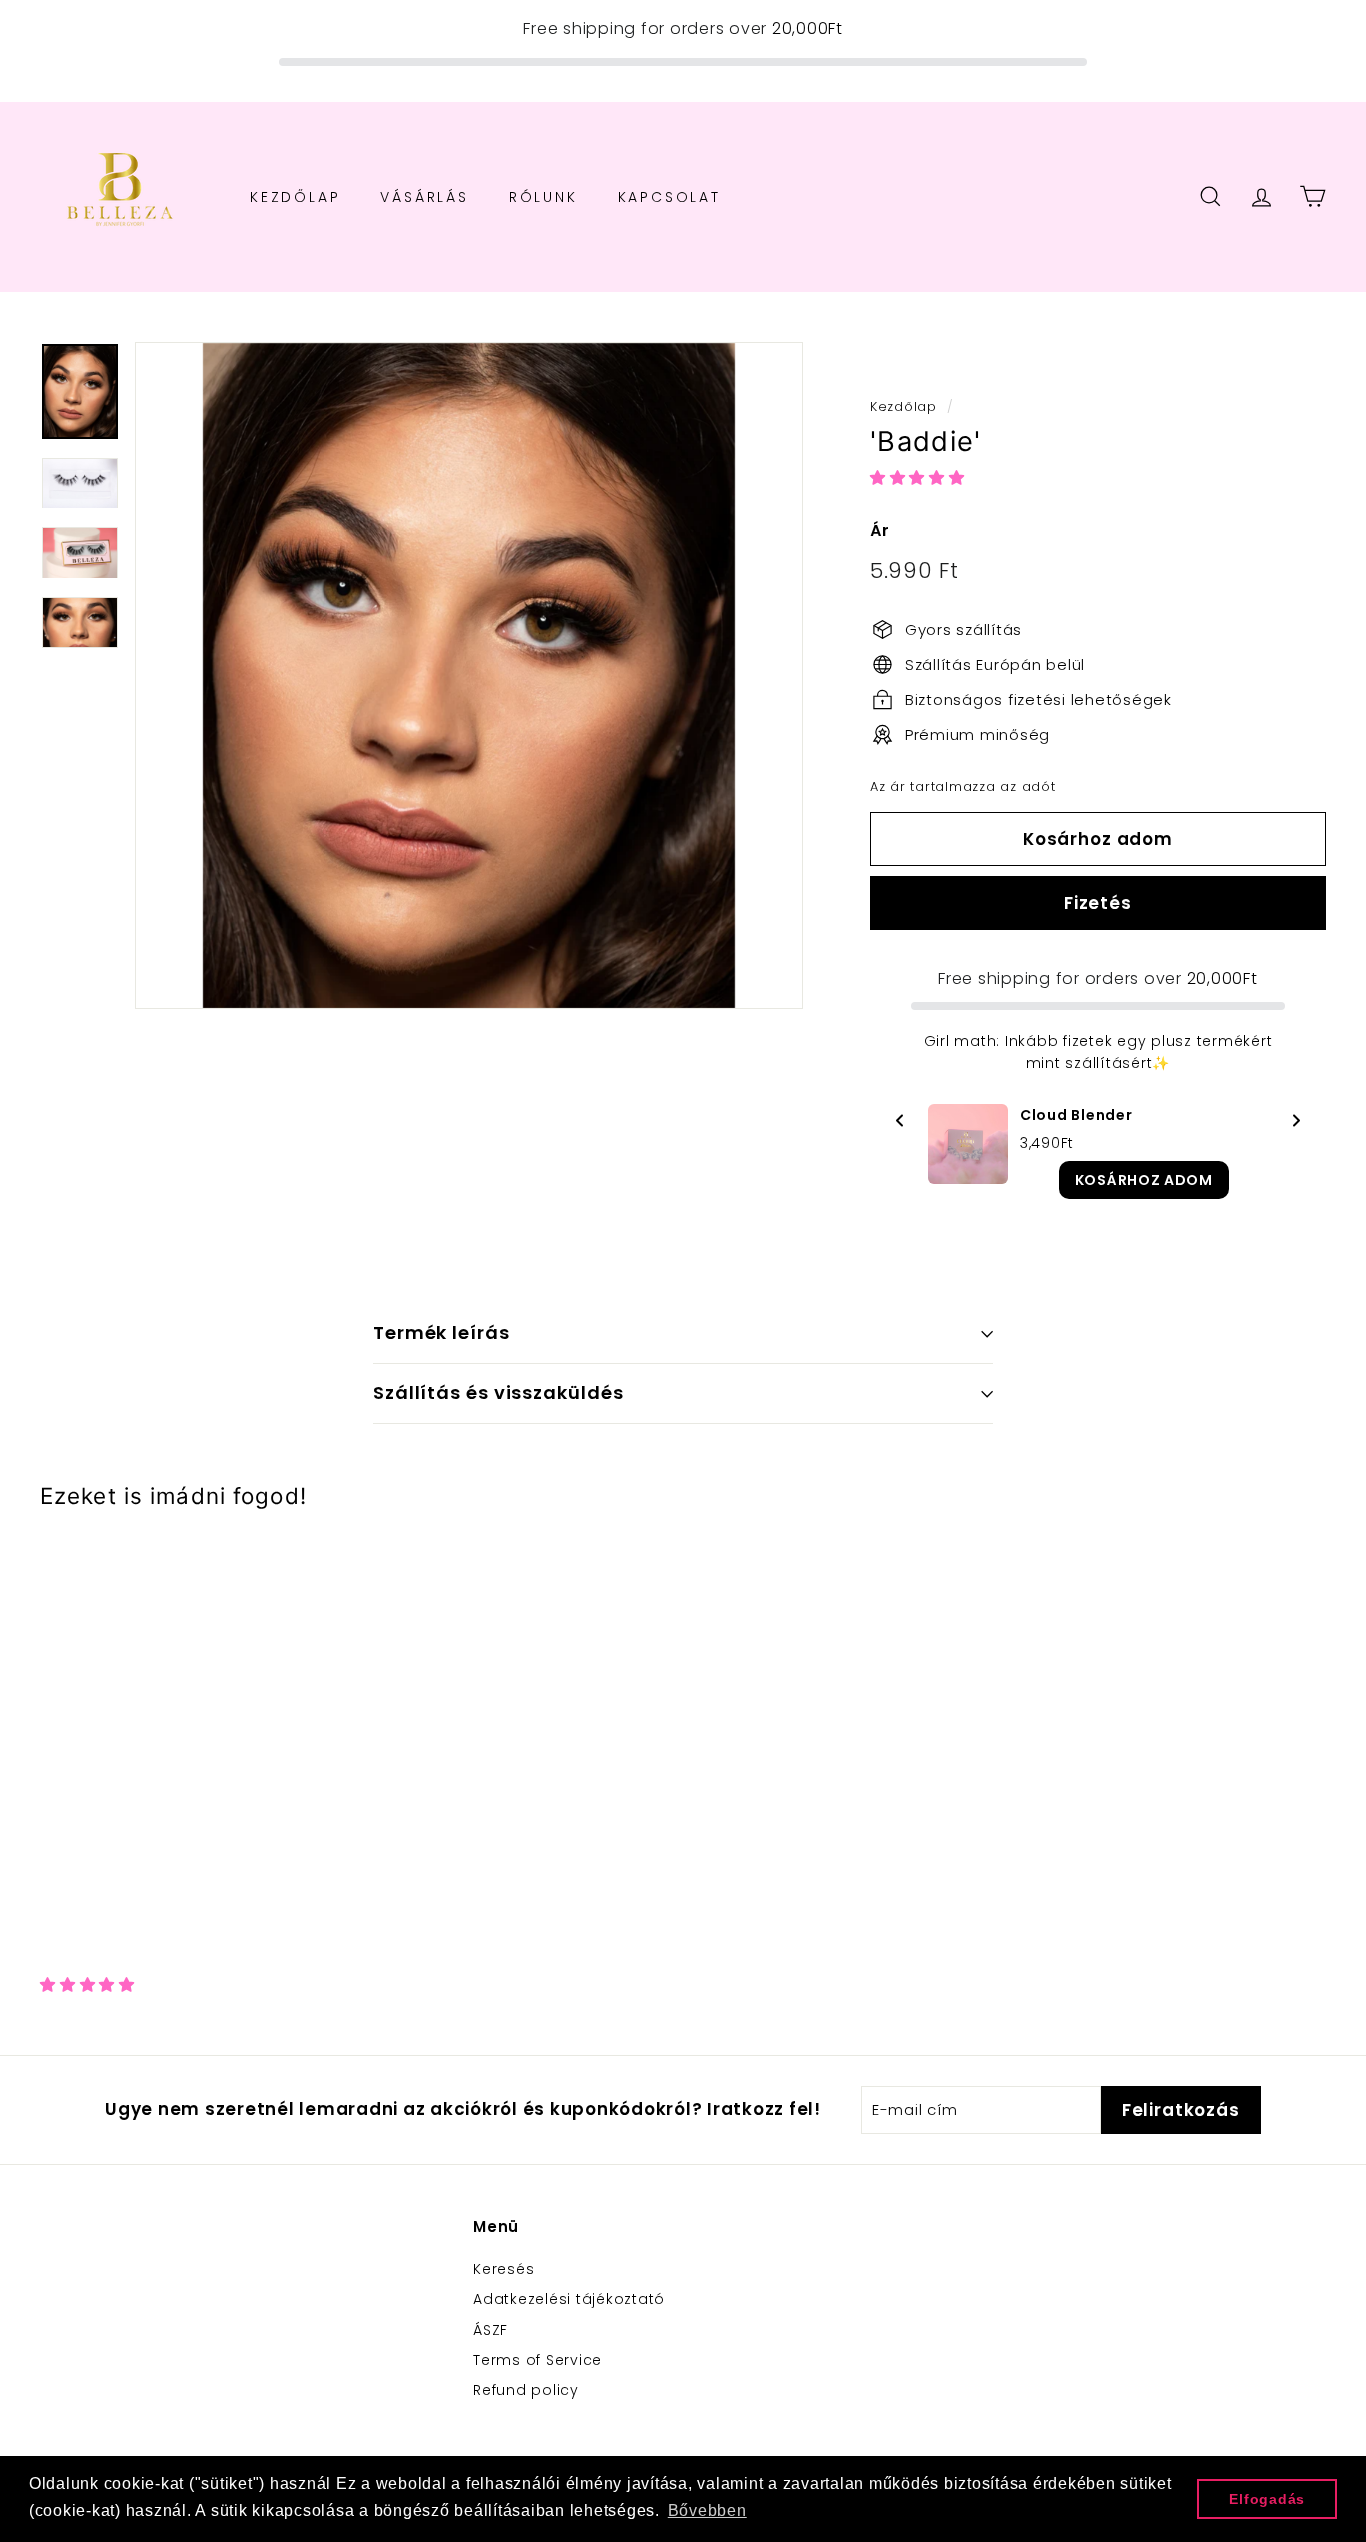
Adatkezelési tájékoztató (569, 2299)
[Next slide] (1296, 1124)
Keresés (503, 2269)
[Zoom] (469, 676)
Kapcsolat (669, 196)
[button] (920, 477)
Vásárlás (424, 196)
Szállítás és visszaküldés (498, 1392)
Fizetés (1098, 903)
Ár (880, 530)
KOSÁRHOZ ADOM (1144, 1180)
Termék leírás (441, 1332)
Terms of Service (537, 2360)
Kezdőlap (295, 196)
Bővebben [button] (707, 2510)
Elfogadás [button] (1267, 2499)
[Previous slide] (900, 1124)
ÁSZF (490, 2330)
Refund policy (526, 2390)
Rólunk (543, 196)
